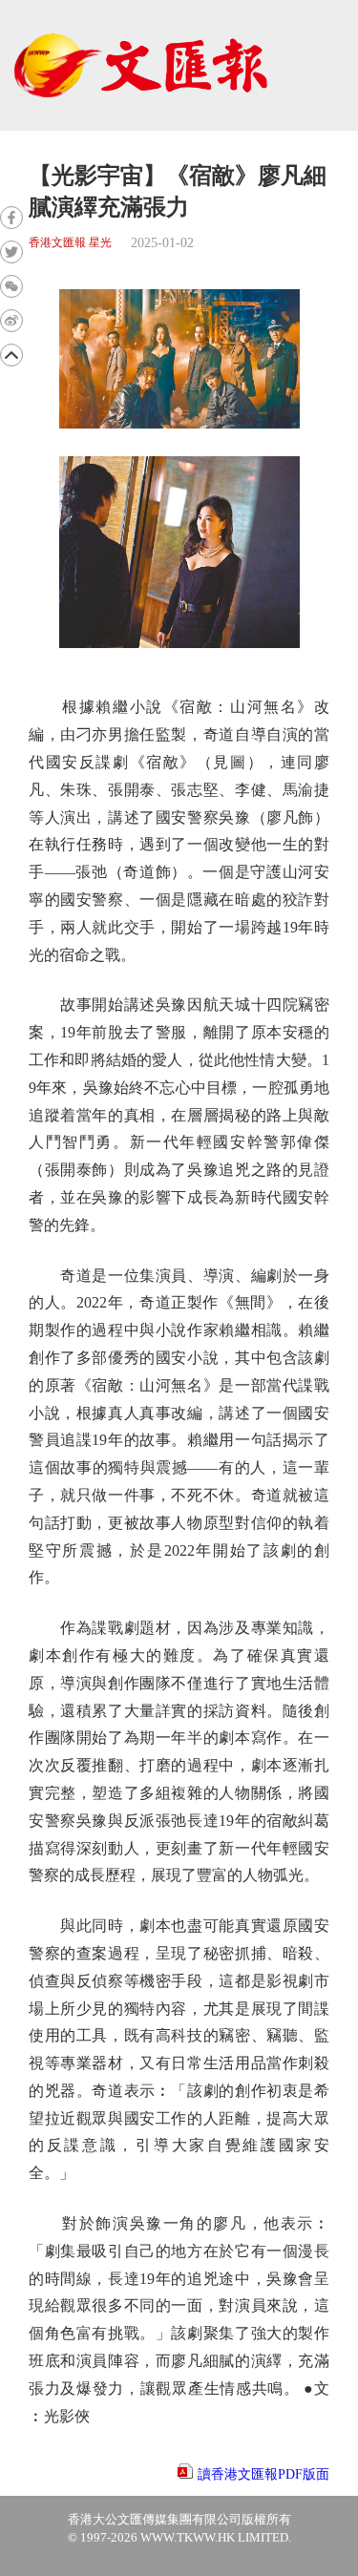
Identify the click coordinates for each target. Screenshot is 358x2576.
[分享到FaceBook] (11, 218)
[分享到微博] (11, 321)
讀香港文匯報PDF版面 (263, 2474)
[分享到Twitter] (11, 252)
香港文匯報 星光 (70, 243)
